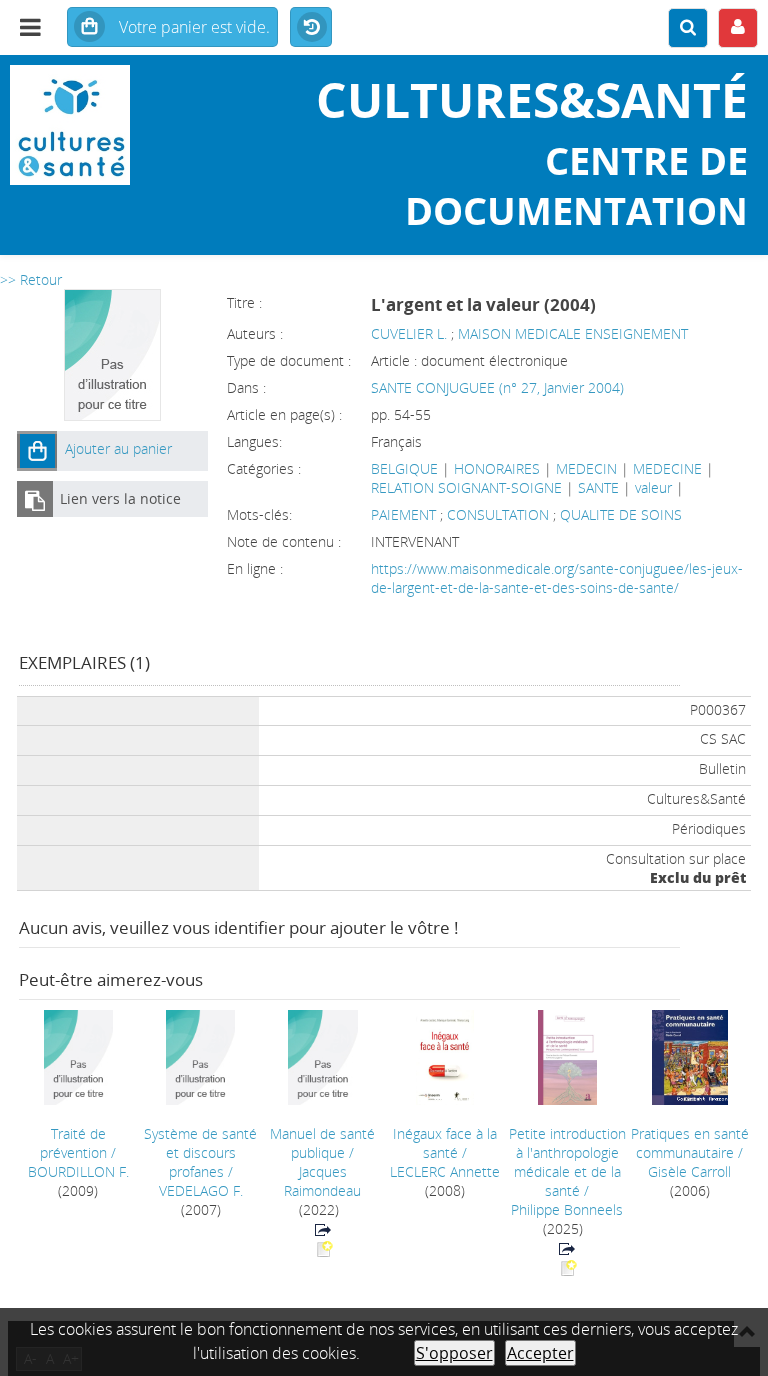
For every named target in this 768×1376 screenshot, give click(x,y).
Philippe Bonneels (567, 1209)
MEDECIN (586, 468)
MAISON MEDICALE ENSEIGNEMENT (573, 333)
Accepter (540, 1353)
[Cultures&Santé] (128, 125)
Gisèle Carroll (689, 1171)
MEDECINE (667, 468)
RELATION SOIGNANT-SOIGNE (466, 487)
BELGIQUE (404, 468)
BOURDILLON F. (78, 1171)
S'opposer (454, 1353)
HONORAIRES (497, 468)
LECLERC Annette (445, 1171)
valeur (653, 487)
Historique (311, 28)
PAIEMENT (405, 514)
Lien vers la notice (120, 498)
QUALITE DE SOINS (621, 514)
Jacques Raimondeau (322, 1181)
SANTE (598, 487)
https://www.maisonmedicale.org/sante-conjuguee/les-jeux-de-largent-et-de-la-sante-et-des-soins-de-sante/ (557, 578)
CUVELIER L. (409, 333)
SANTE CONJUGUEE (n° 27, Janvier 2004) (497, 387)
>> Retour (31, 279)
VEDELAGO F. (201, 1190)
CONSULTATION (500, 514)
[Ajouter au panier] (37, 451)
